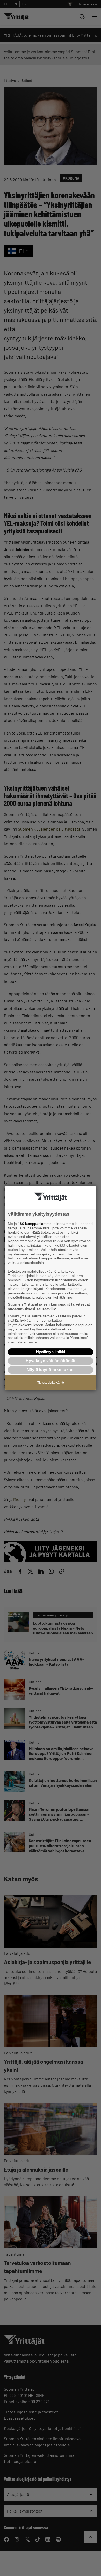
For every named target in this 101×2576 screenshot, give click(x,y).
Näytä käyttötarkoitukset (51, 1370)
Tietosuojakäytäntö (51, 1383)
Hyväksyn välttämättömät (51, 1361)
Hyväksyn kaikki (51, 1352)
